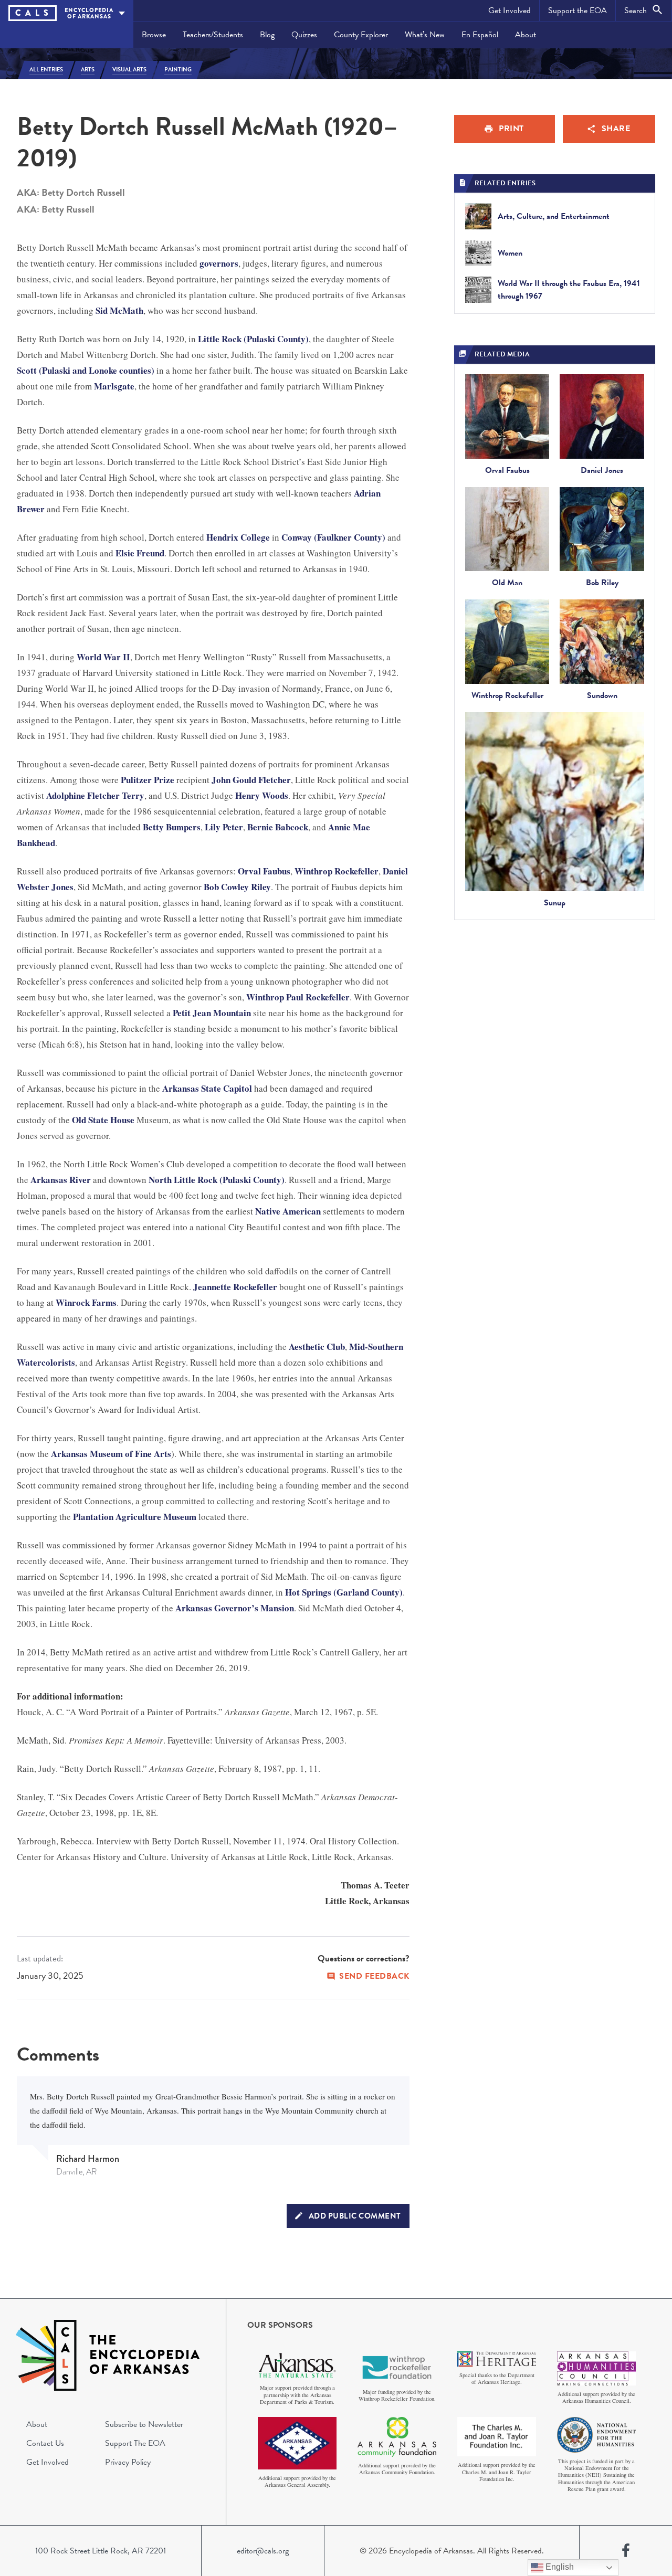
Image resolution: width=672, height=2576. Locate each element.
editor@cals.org (263, 2551)
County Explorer (361, 35)
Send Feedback (374, 1976)
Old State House (103, 1120)
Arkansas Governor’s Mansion (235, 1608)
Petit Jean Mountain (212, 1013)
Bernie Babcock (278, 827)
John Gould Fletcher (251, 780)
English (559, 2567)
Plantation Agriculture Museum (135, 1517)
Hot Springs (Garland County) (344, 1592)
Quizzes (304, 35)
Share (616, 129)
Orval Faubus (264, 871)
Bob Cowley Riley (237, 887)
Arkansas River (61, 1180)
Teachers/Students (213, 35)
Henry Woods (262, 795)
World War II (103, 657)
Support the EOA (577, 10)
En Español (480, 35)
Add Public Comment (355, 2216)
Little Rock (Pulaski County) (253, 339)
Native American (288, 1211)
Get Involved (510, 10)
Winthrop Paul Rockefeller (298, 997)
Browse (154, 35)
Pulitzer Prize (148, 780)
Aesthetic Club (317, 1347)
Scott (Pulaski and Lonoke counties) (86, 370)
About (526, 35)
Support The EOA (135, 2443)
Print (511, 129)
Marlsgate (114, 386)
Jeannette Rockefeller (235, 1287)
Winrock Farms (86, 1302)
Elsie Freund (140, 553)
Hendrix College (238, 537)
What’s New (425, 35)
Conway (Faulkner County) (333, 537)
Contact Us (45, 2443)
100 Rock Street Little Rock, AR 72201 (101, 2551)
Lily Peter (224, 827)
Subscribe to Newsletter (144, 2424)
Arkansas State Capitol (207, 1088)
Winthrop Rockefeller (337, 871)
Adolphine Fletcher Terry (95, 795)
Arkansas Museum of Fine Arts (111, 1454)
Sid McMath (119, 310)
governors (219, 263)
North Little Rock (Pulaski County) (217, 1180)
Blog (267, 35)
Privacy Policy (128, 2462)
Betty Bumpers (172, 827)
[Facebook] (626, 2551)
